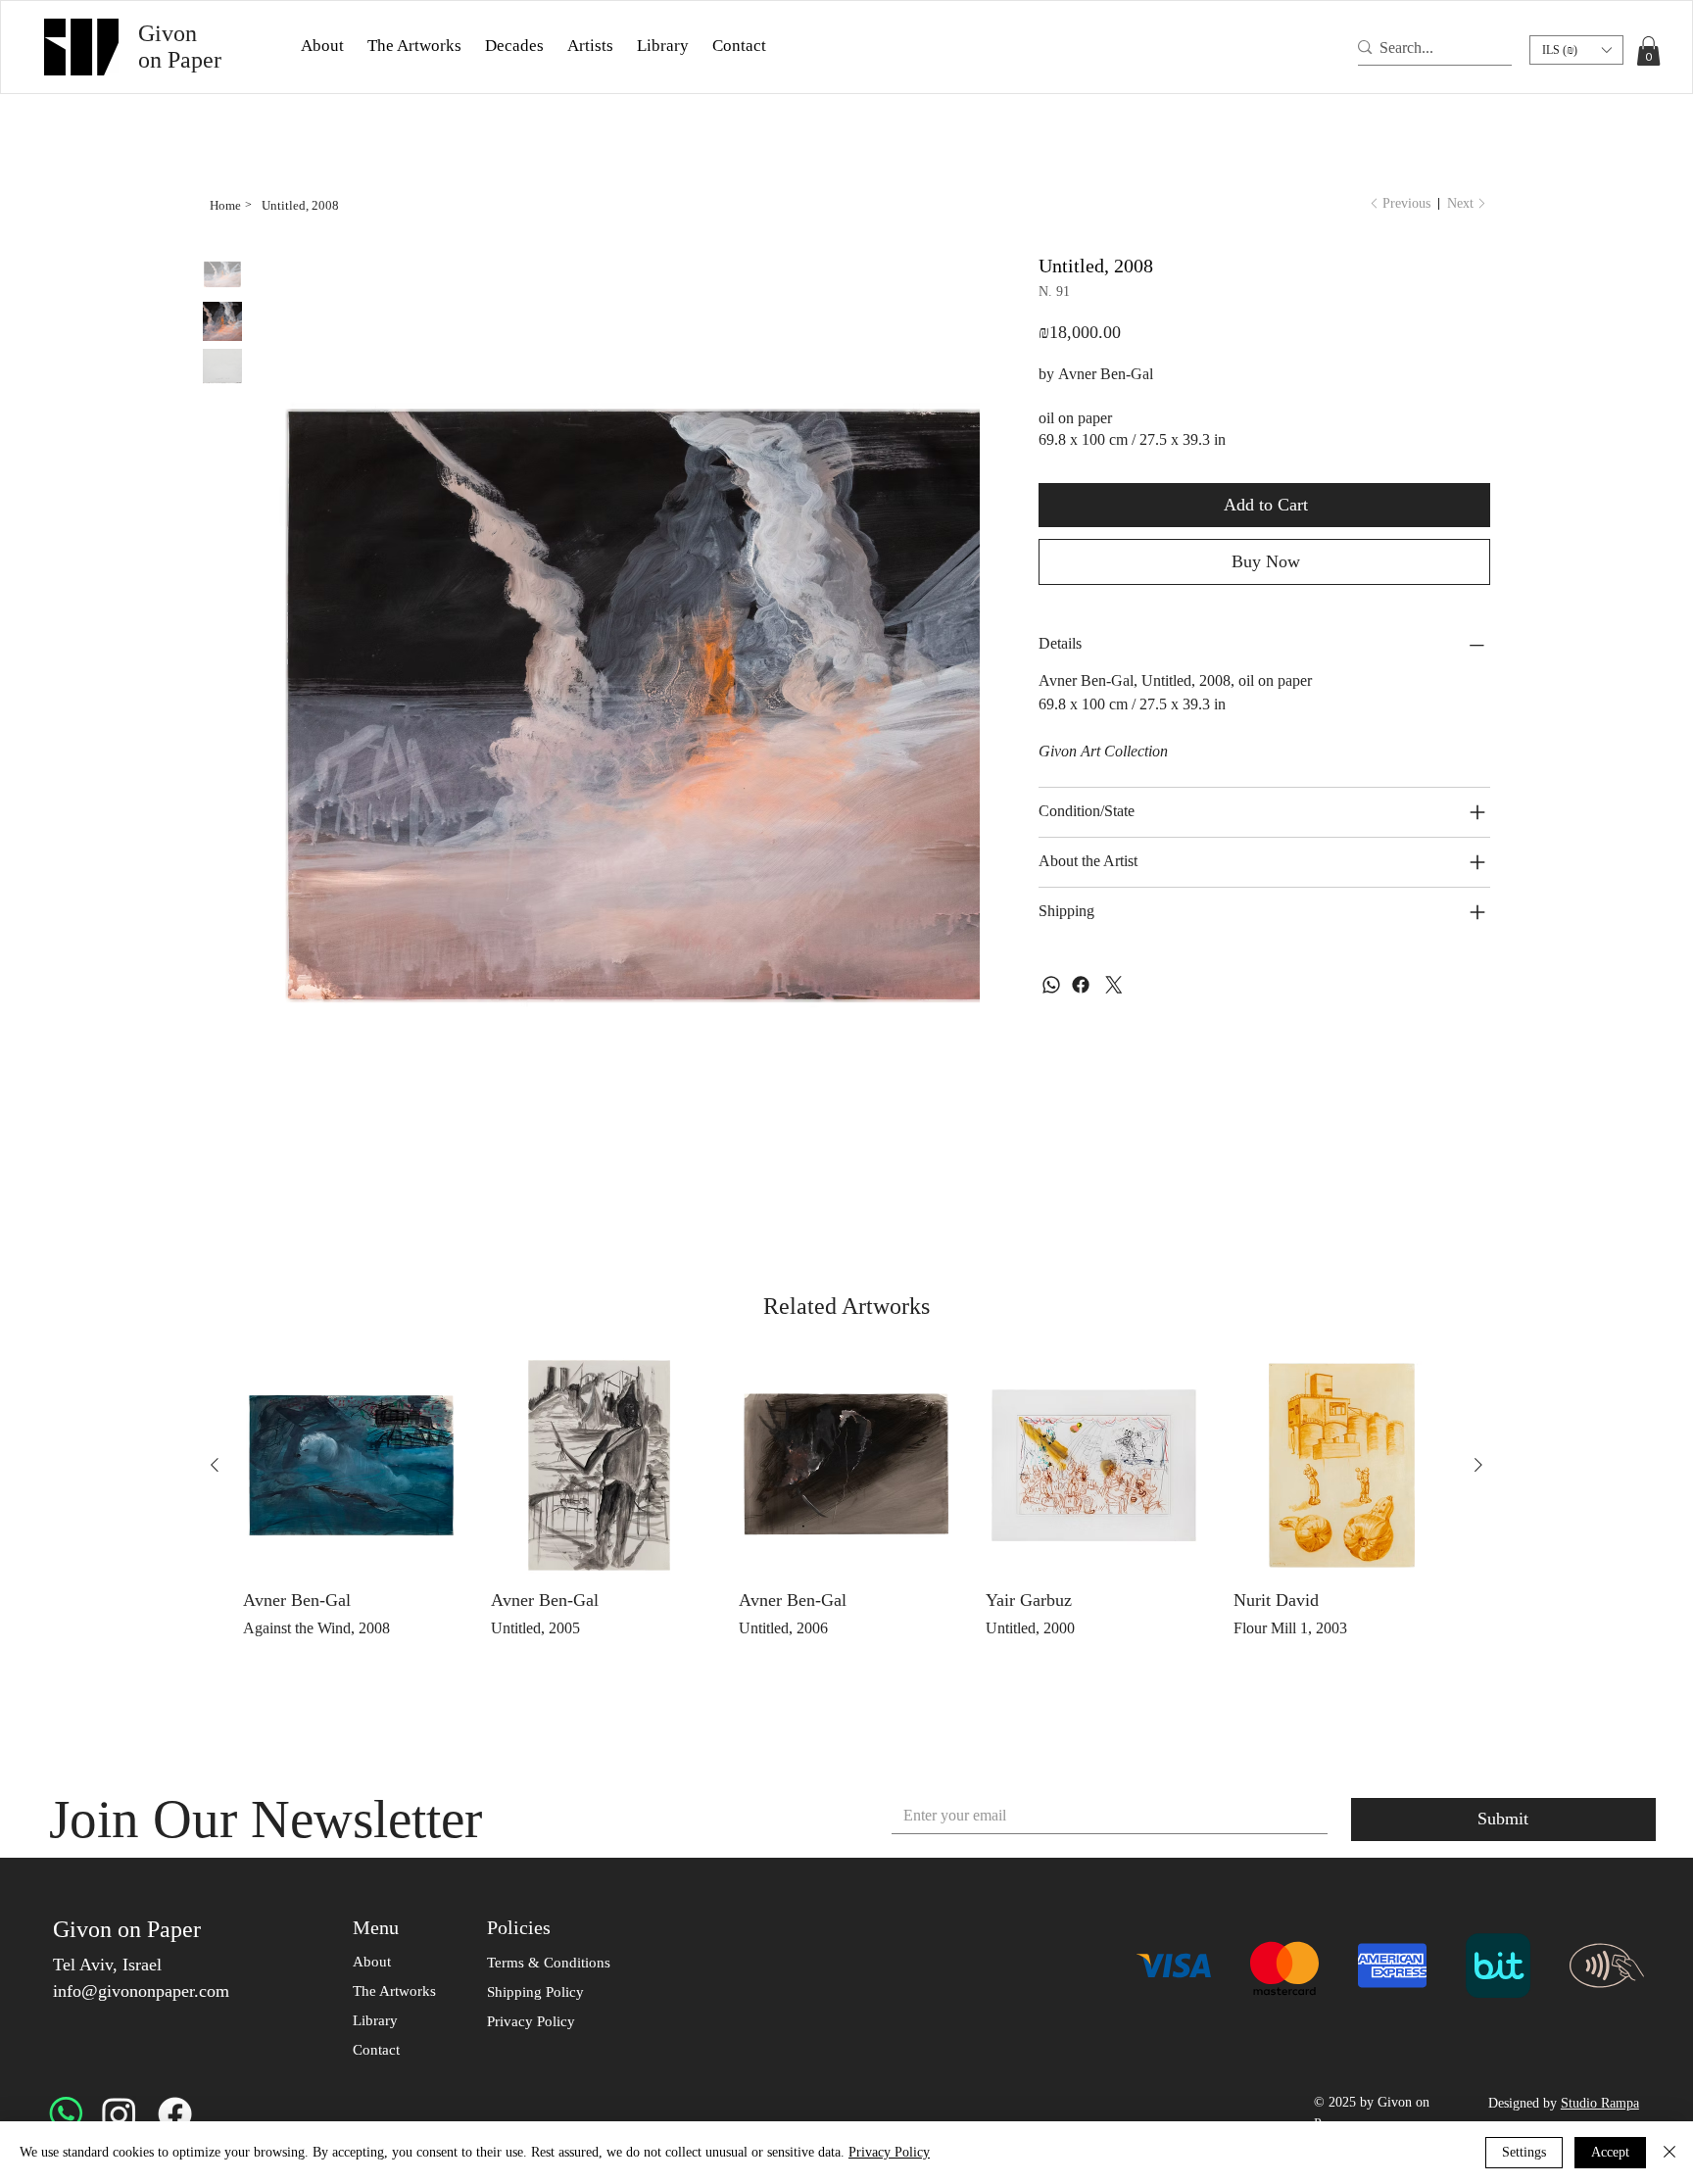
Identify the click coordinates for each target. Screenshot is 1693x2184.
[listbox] (1576, 50)
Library (375, 2020)
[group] (846, 1507)
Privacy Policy (889, 2152)
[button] (322, 46)
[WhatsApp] (1051, 987)
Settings (1524, 2152)
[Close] (1669, 2153)
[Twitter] (1114, 987)
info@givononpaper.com (141, 1991)
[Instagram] (119, 2114)
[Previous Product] (215, 1465)
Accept (1610, 2152)
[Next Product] (1478, 1465)
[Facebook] (1081, 987)
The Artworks (394, 1991)
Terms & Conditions (549, 1963)
